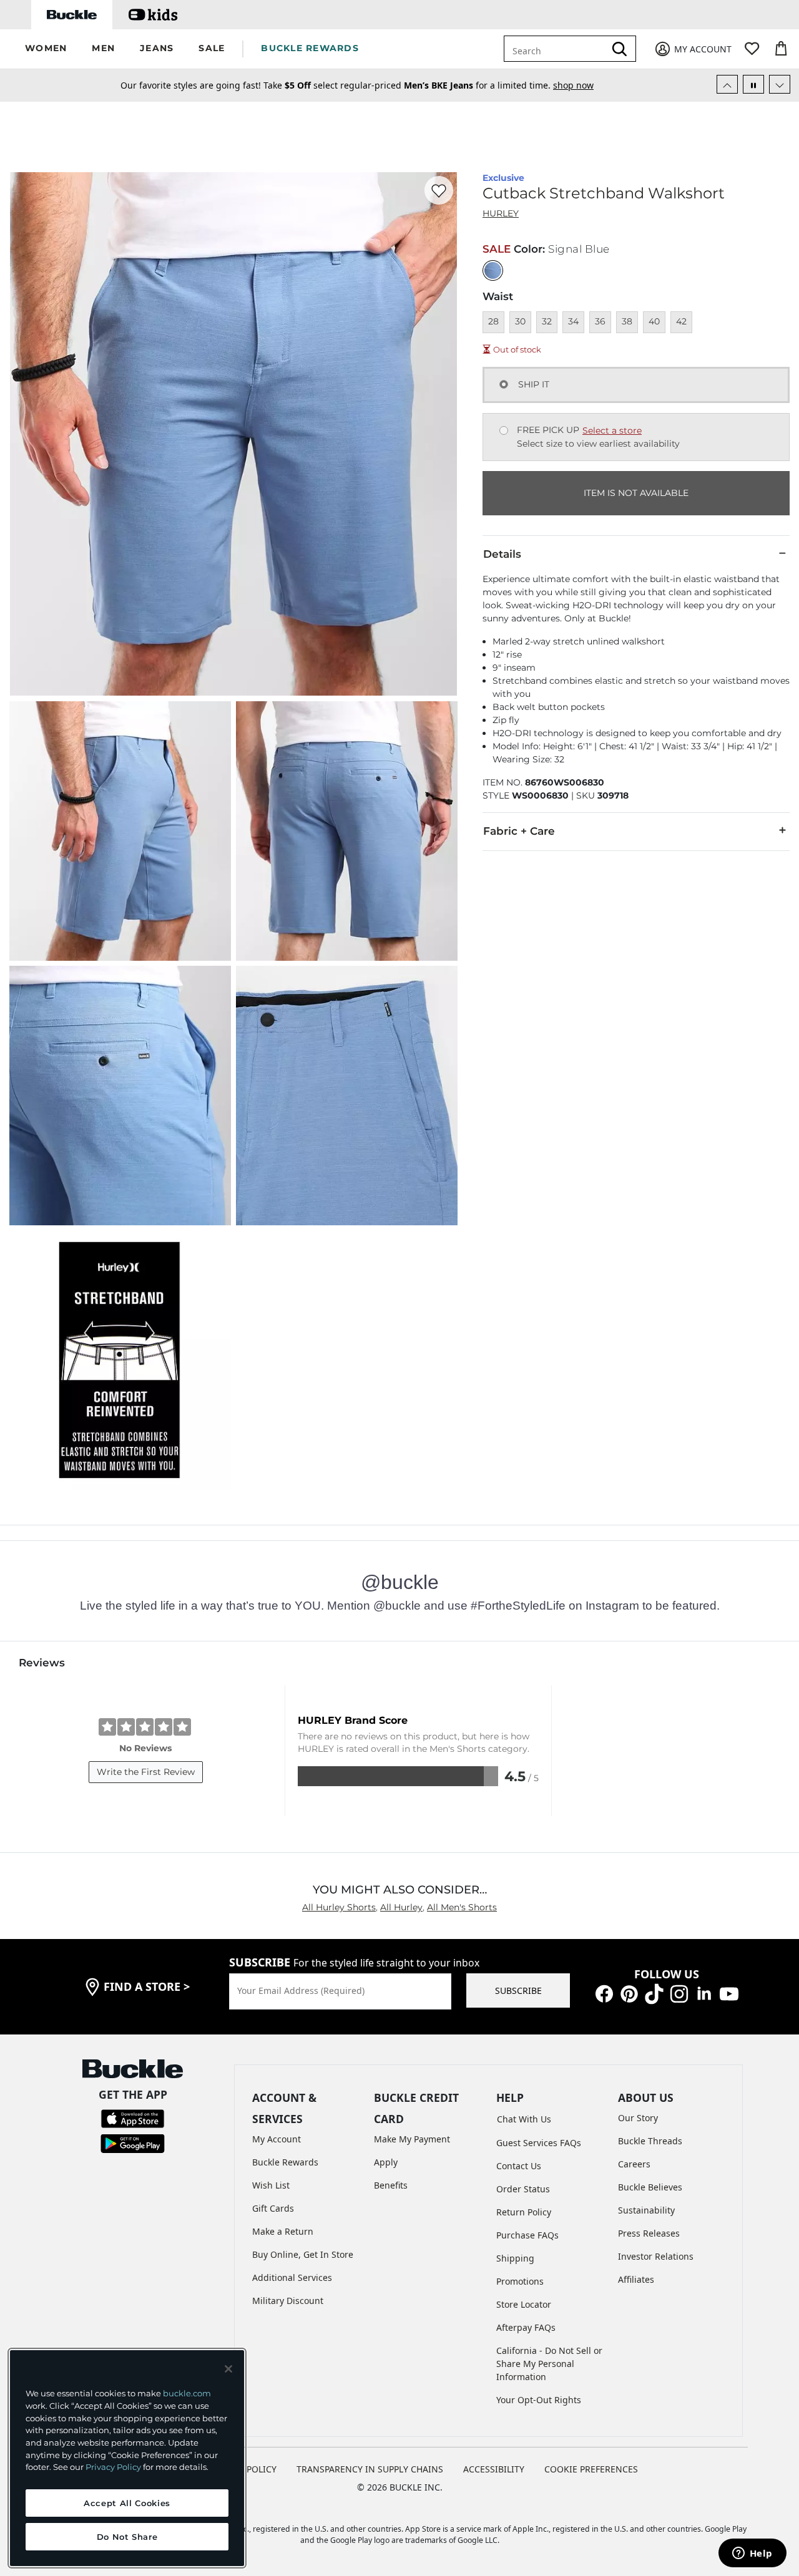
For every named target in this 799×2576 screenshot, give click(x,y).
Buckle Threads (650, 2141)
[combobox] (563, 49)
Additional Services (292, 2277)
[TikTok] (654, 1992)
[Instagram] (679, 1992)
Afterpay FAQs (526, 2327)
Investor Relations (656, 2256)
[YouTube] (729, 1992)
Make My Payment (412, 2139)
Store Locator (524, 2304)
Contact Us (519, 2166)
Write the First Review (146, 1772)
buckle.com (187, 2393)
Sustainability (646, 2210)
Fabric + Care (519, 831)
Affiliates (636, 2279)
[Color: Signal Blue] (493, 270)
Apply (386, 2162)
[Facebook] (604, 1992)
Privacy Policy (113, 2467)
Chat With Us (524, 2119)
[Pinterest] (629, 1992)
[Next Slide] (780, 84)
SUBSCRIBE (518, 1990)
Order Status (523, 2189)
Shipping (515, 2258)
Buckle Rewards (285, 2162)
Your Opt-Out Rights (539, 2400)
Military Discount (288, 2301)
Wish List (271, 2185)
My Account (277, 2139)
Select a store (612, 430)
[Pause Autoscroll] (753, 84)
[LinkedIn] (704, 1992)
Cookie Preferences (591, 2469)
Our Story (638, 2118)
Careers (634, 2164)
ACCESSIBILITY (494, 2469)
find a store (147, 1986)
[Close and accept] (228, 2369)
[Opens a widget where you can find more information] (752, 2554)
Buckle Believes (650, 2187)
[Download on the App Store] (133, 2118)
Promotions (520, 2281)
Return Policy (524, 2212)
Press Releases (649, 2233)
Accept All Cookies (127, 2503)
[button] (46, 49)
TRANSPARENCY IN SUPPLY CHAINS (370, 2469)
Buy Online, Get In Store (303, 2254)
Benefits (391, 2185)
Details (502, 554)
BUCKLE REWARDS (310, 48)
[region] (127, 2458)
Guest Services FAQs (539, 2143)
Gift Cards (273, 2208)
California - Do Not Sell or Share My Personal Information (549, 2364)
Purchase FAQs (527, 2235)
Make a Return (283, 2231)
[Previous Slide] (727, 84)
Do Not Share (127, 2537)
